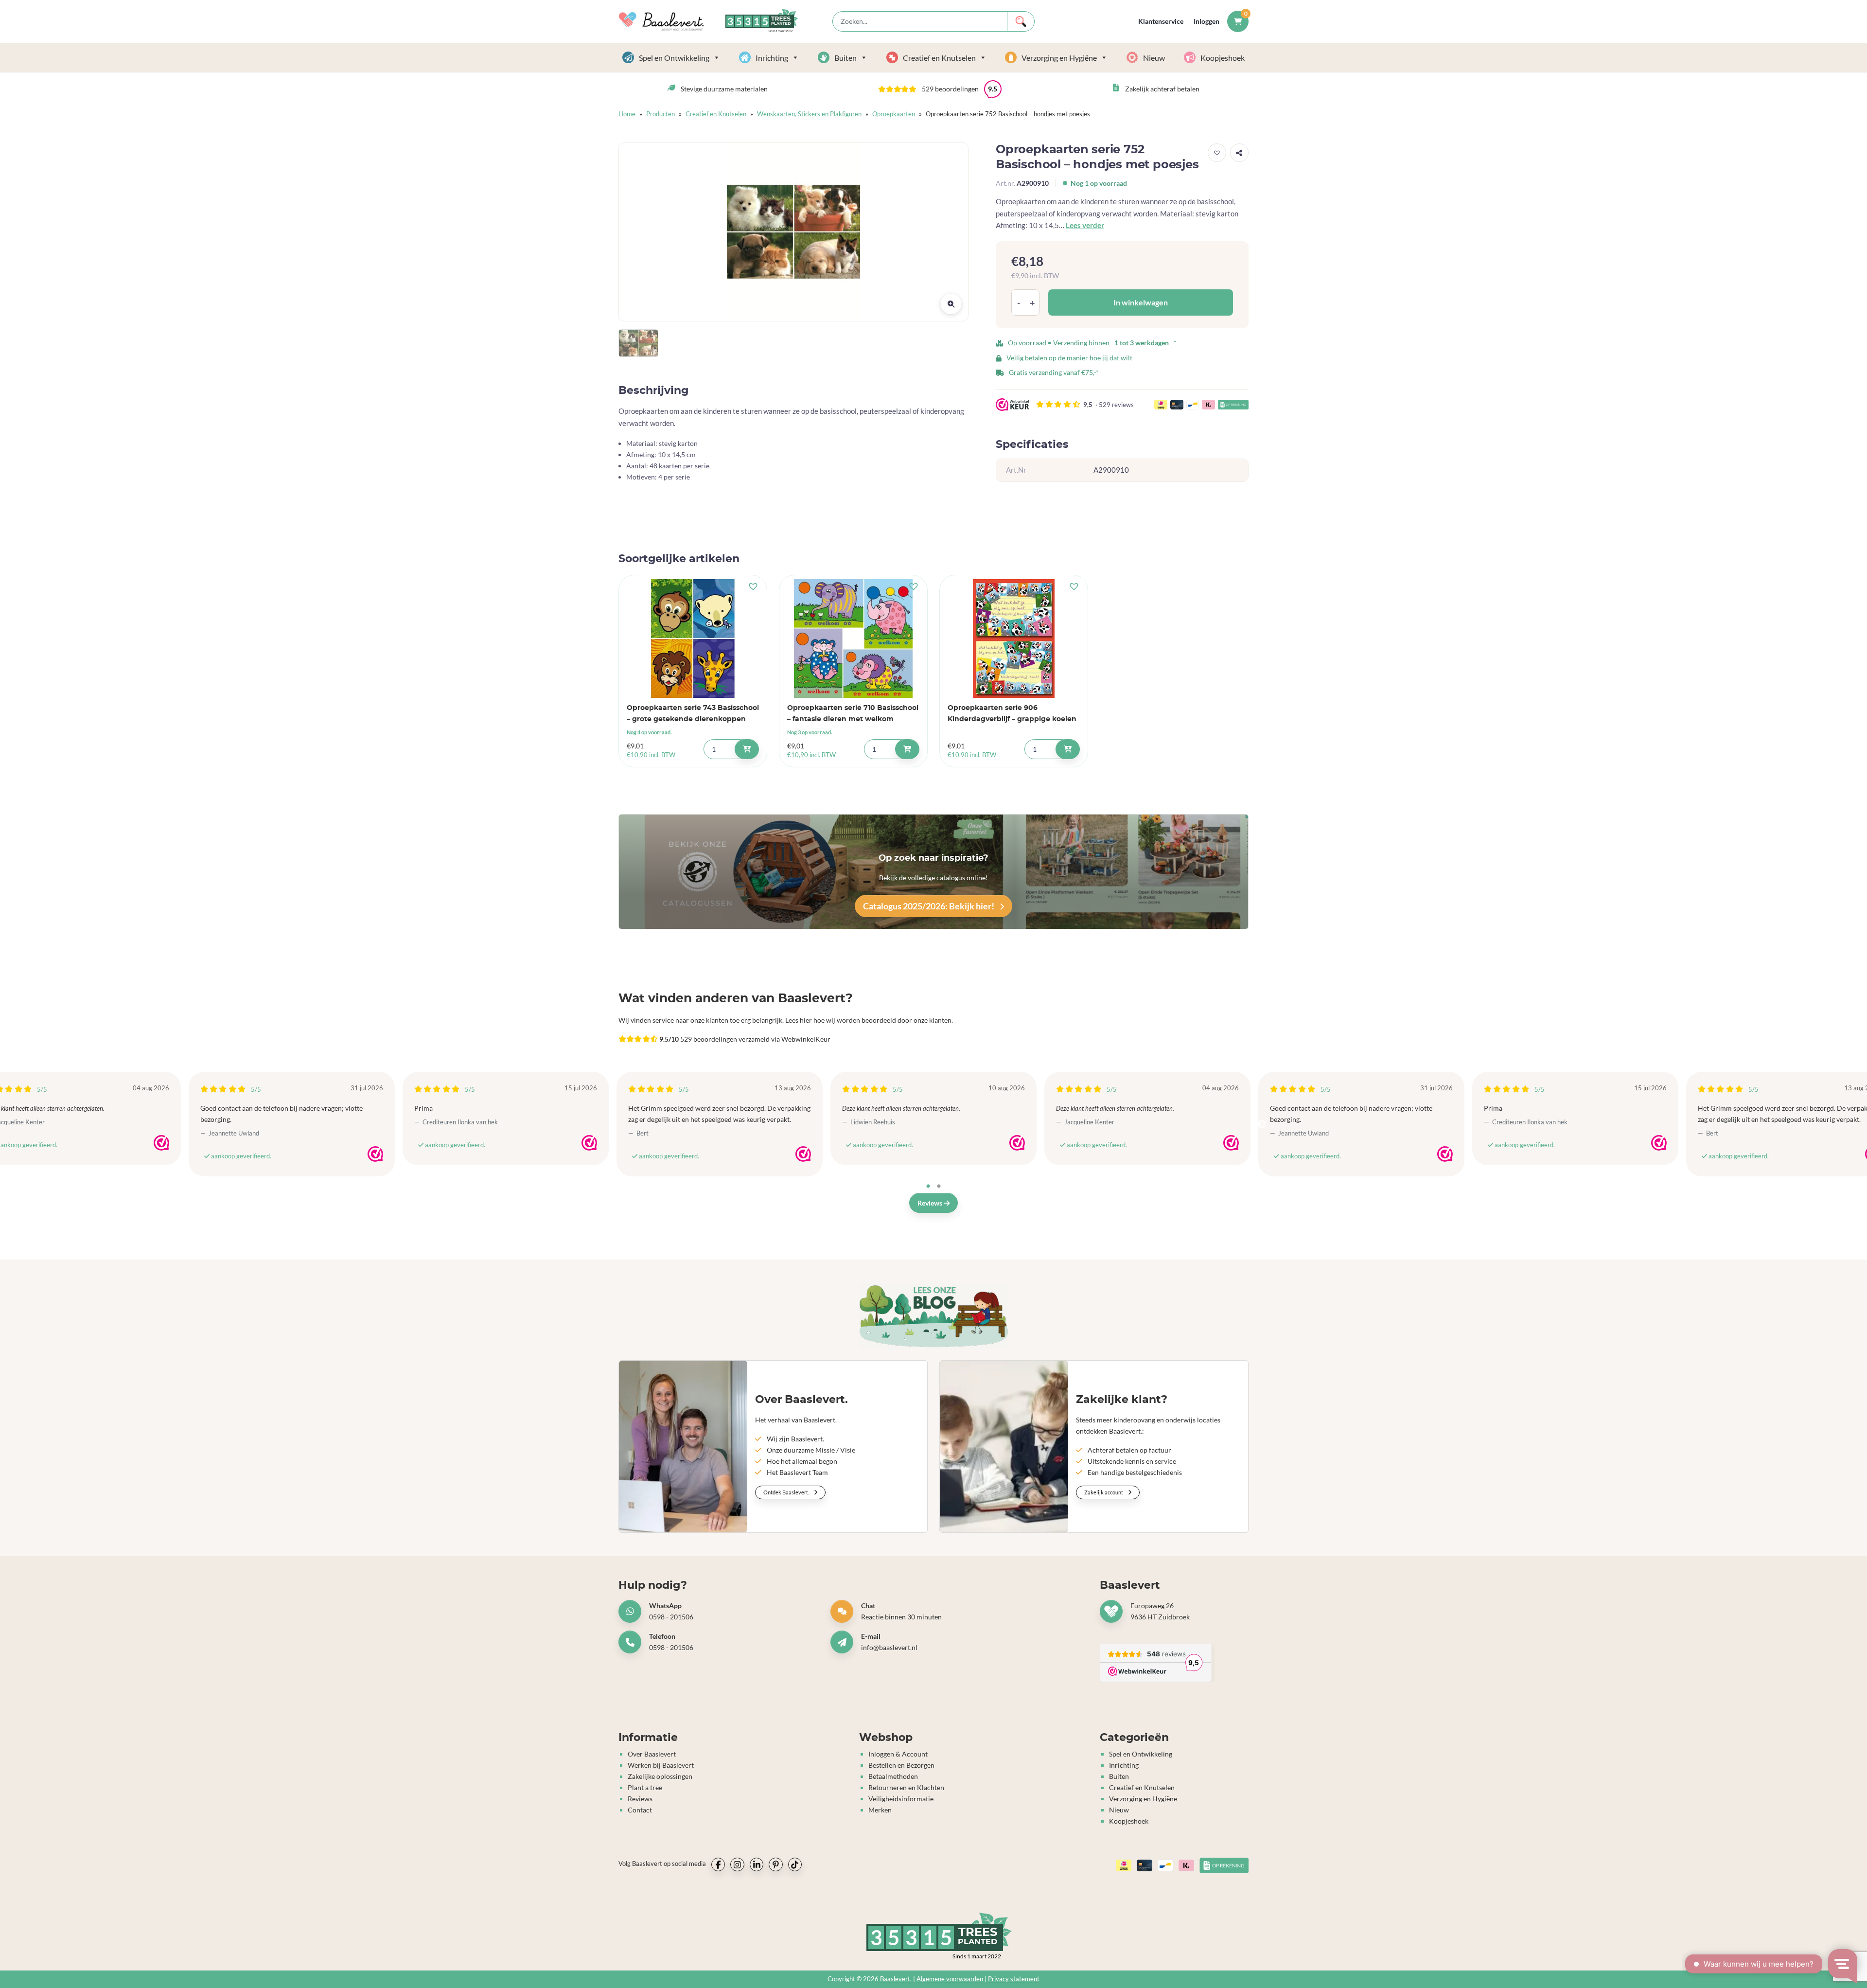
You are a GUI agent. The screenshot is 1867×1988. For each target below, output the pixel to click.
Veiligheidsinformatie (901, 1799)
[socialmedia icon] (718, 1864)
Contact (640, 1810)
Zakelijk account (1104, 1492)
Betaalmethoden (893, 1776)
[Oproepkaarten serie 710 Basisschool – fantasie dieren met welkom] (853, 639)
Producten (660, 114)
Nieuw (1154, 58)
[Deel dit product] (1239, 153)
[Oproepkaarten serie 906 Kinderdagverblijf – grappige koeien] (1014, 639)
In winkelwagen (1141, 302)
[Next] (1262, 1124)
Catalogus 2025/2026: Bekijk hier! (929, 906)
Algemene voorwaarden (950, 1979)
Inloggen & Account (898, 1754)
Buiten (845, 58)
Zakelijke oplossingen (660, 1776)
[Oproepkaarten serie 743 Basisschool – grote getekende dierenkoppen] (693, 639)
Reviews (931, 1203)
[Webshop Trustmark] (161, 1143)
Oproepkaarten (894, 114)
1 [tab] (928, 1187)
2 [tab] (939, 1187)
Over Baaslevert (652, 1754)
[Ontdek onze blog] (933, 1316)
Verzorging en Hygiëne (1059, 58)
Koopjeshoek (1223, 58)
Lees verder (1085, 225)
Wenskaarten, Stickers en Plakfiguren (809, 114)
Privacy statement (1014, 1979)
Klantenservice (1161, 21)
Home (627, 114)
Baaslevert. (896, 1979)
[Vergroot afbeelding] (951, 304)
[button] (940, 89)
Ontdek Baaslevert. (787, 1492)
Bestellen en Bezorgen (901, 1765)
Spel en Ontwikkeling (674, 58)
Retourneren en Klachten (906, 1787)
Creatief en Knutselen (939, 58)
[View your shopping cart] (1238, 21)
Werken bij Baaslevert (661, 1765)
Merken (880, 1810)
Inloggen (1207, 21)
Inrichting (772, 58)
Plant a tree (645, 1787)
